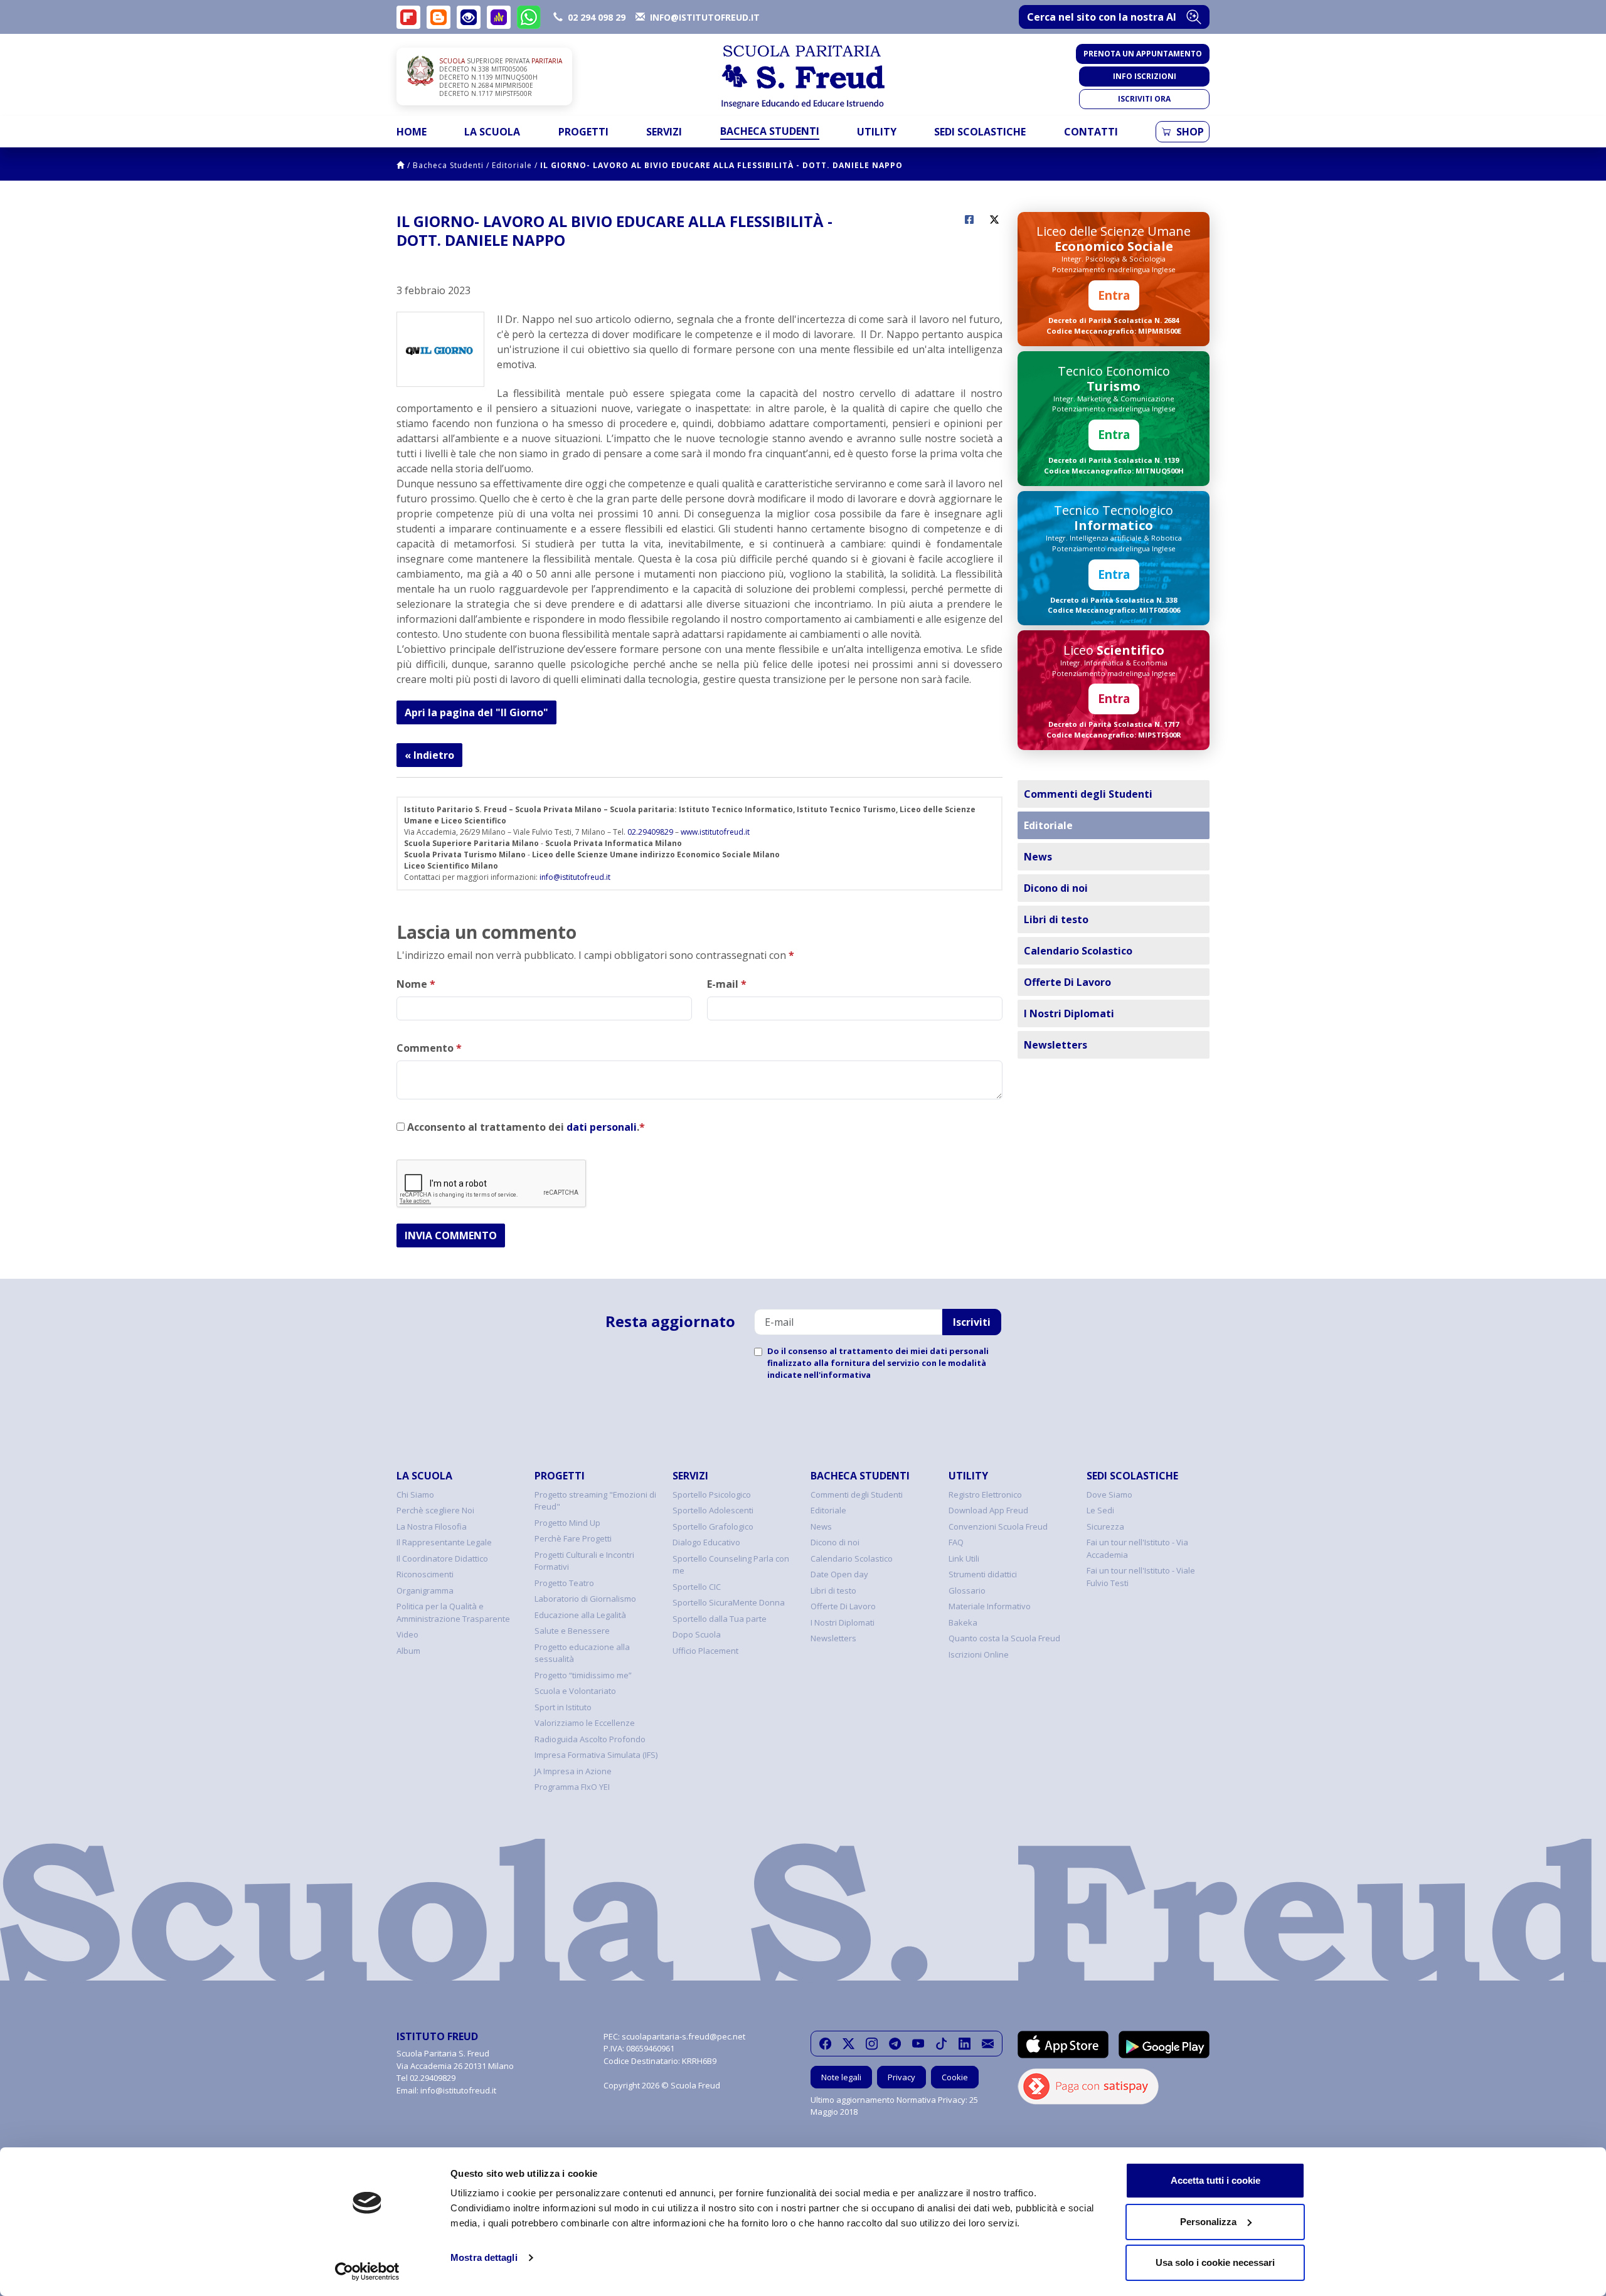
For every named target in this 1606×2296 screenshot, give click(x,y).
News (1038, 857)
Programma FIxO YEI (572, 1787)
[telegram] (895, 2044)
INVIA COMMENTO (451, 1235)
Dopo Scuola (697, 1634)
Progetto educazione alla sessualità (582, 1653)
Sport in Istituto (563, 1707)
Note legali (841, 2077)
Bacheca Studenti (448, 165)
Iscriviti (972, 1322)
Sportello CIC (697, 1587)
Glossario (967, 1590)
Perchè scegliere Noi (435, 1510)
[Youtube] (918, 2044)
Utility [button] (877, 132)
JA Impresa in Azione (573, 1771)
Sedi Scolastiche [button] (980, 132)
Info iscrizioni (1145, 76)
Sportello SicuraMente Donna (729, 1602)
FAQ (956, 1542)
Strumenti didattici (983, 1574)
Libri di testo (1056, 919)
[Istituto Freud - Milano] (803, 77)
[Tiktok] (941, 2044)
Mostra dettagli (484, 2257)
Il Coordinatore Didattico (442, 1558)
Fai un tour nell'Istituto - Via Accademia (1137, 1548)
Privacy (901, 2077)
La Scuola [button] (492, 132)
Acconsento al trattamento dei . (525, 1127)
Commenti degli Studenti (1088, 794)
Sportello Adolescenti (713, 1510)
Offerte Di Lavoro (1067, 982)
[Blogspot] (439, 17)
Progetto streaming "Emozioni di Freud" (595, 1501)
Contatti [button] (1091, 132)
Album (408, 1651)
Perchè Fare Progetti (573, 1538)
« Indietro (429, 755)
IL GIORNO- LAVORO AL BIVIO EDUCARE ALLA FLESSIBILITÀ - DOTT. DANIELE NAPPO (721, 165)
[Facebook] (825, 2044)
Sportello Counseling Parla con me (731, 1565)
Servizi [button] (664, 132)
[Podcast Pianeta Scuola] (499, 17)
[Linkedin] (965, 2044)
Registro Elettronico (985, 1495)
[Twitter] (848, 2044)
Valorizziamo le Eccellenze (585, 1723)
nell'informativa (837, 1375)
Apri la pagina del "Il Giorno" (476, 712)
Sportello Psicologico (712, 1495)
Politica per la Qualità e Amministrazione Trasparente (453, 1612)
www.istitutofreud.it (715, 832)
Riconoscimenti (425, 1574)
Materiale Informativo (990, 1606)
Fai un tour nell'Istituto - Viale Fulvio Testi (1141, 1577)
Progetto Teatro (564, 1583)
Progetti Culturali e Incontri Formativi (584, 1561)
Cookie (955, 2077)
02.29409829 (650, 832)
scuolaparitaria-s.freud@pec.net (683, 2036)
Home (412, 132)
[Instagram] (872, 2044)
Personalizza (1208, 2222)
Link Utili (964, 1558)
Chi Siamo (415, 1495)
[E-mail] (988, 2044)
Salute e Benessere (572, 1631)
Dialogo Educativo (706, 1542)
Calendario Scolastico (1078, 951)
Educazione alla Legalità (580, 1615)
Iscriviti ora (1144, 99)
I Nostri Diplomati (1069, 1013)
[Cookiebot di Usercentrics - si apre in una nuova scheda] (367, 2272)
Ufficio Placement (705, 1651)
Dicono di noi (1056, 888)
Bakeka (963, 1622)
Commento (429, 1048)
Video (407, 1634)
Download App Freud (988, 1510)
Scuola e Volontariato (575, 1691)
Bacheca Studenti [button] (770, 131)
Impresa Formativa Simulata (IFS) (596, 1755)
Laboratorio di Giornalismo (585, 1599)
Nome (416, 984)
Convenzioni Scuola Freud (998, 1526)
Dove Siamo (1109, 1495)
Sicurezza (1105, 1526)
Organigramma (425, 1590)
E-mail (727, 984)
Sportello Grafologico (713, 1526)
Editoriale (512, 165)
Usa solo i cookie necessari (1215, 2262)
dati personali (602, 1127)
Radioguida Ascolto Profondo (590, 1739)
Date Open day (839, 1574)
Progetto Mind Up (567, 1523)
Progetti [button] (583, 132)
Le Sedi (1100, 1510)
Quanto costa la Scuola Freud (1004, 1638)
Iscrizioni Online (979, 1654)
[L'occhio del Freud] (469, 17)
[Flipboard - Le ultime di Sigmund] (408, 17)
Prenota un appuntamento (1143, 54)
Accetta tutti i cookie (1215, 2180)
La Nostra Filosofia (432, 1526)
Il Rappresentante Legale (444, 1542)
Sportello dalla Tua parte (720, 1619)
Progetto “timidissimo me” (583, 1675)
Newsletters (1056, 1045)
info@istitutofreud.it (575, 877)
